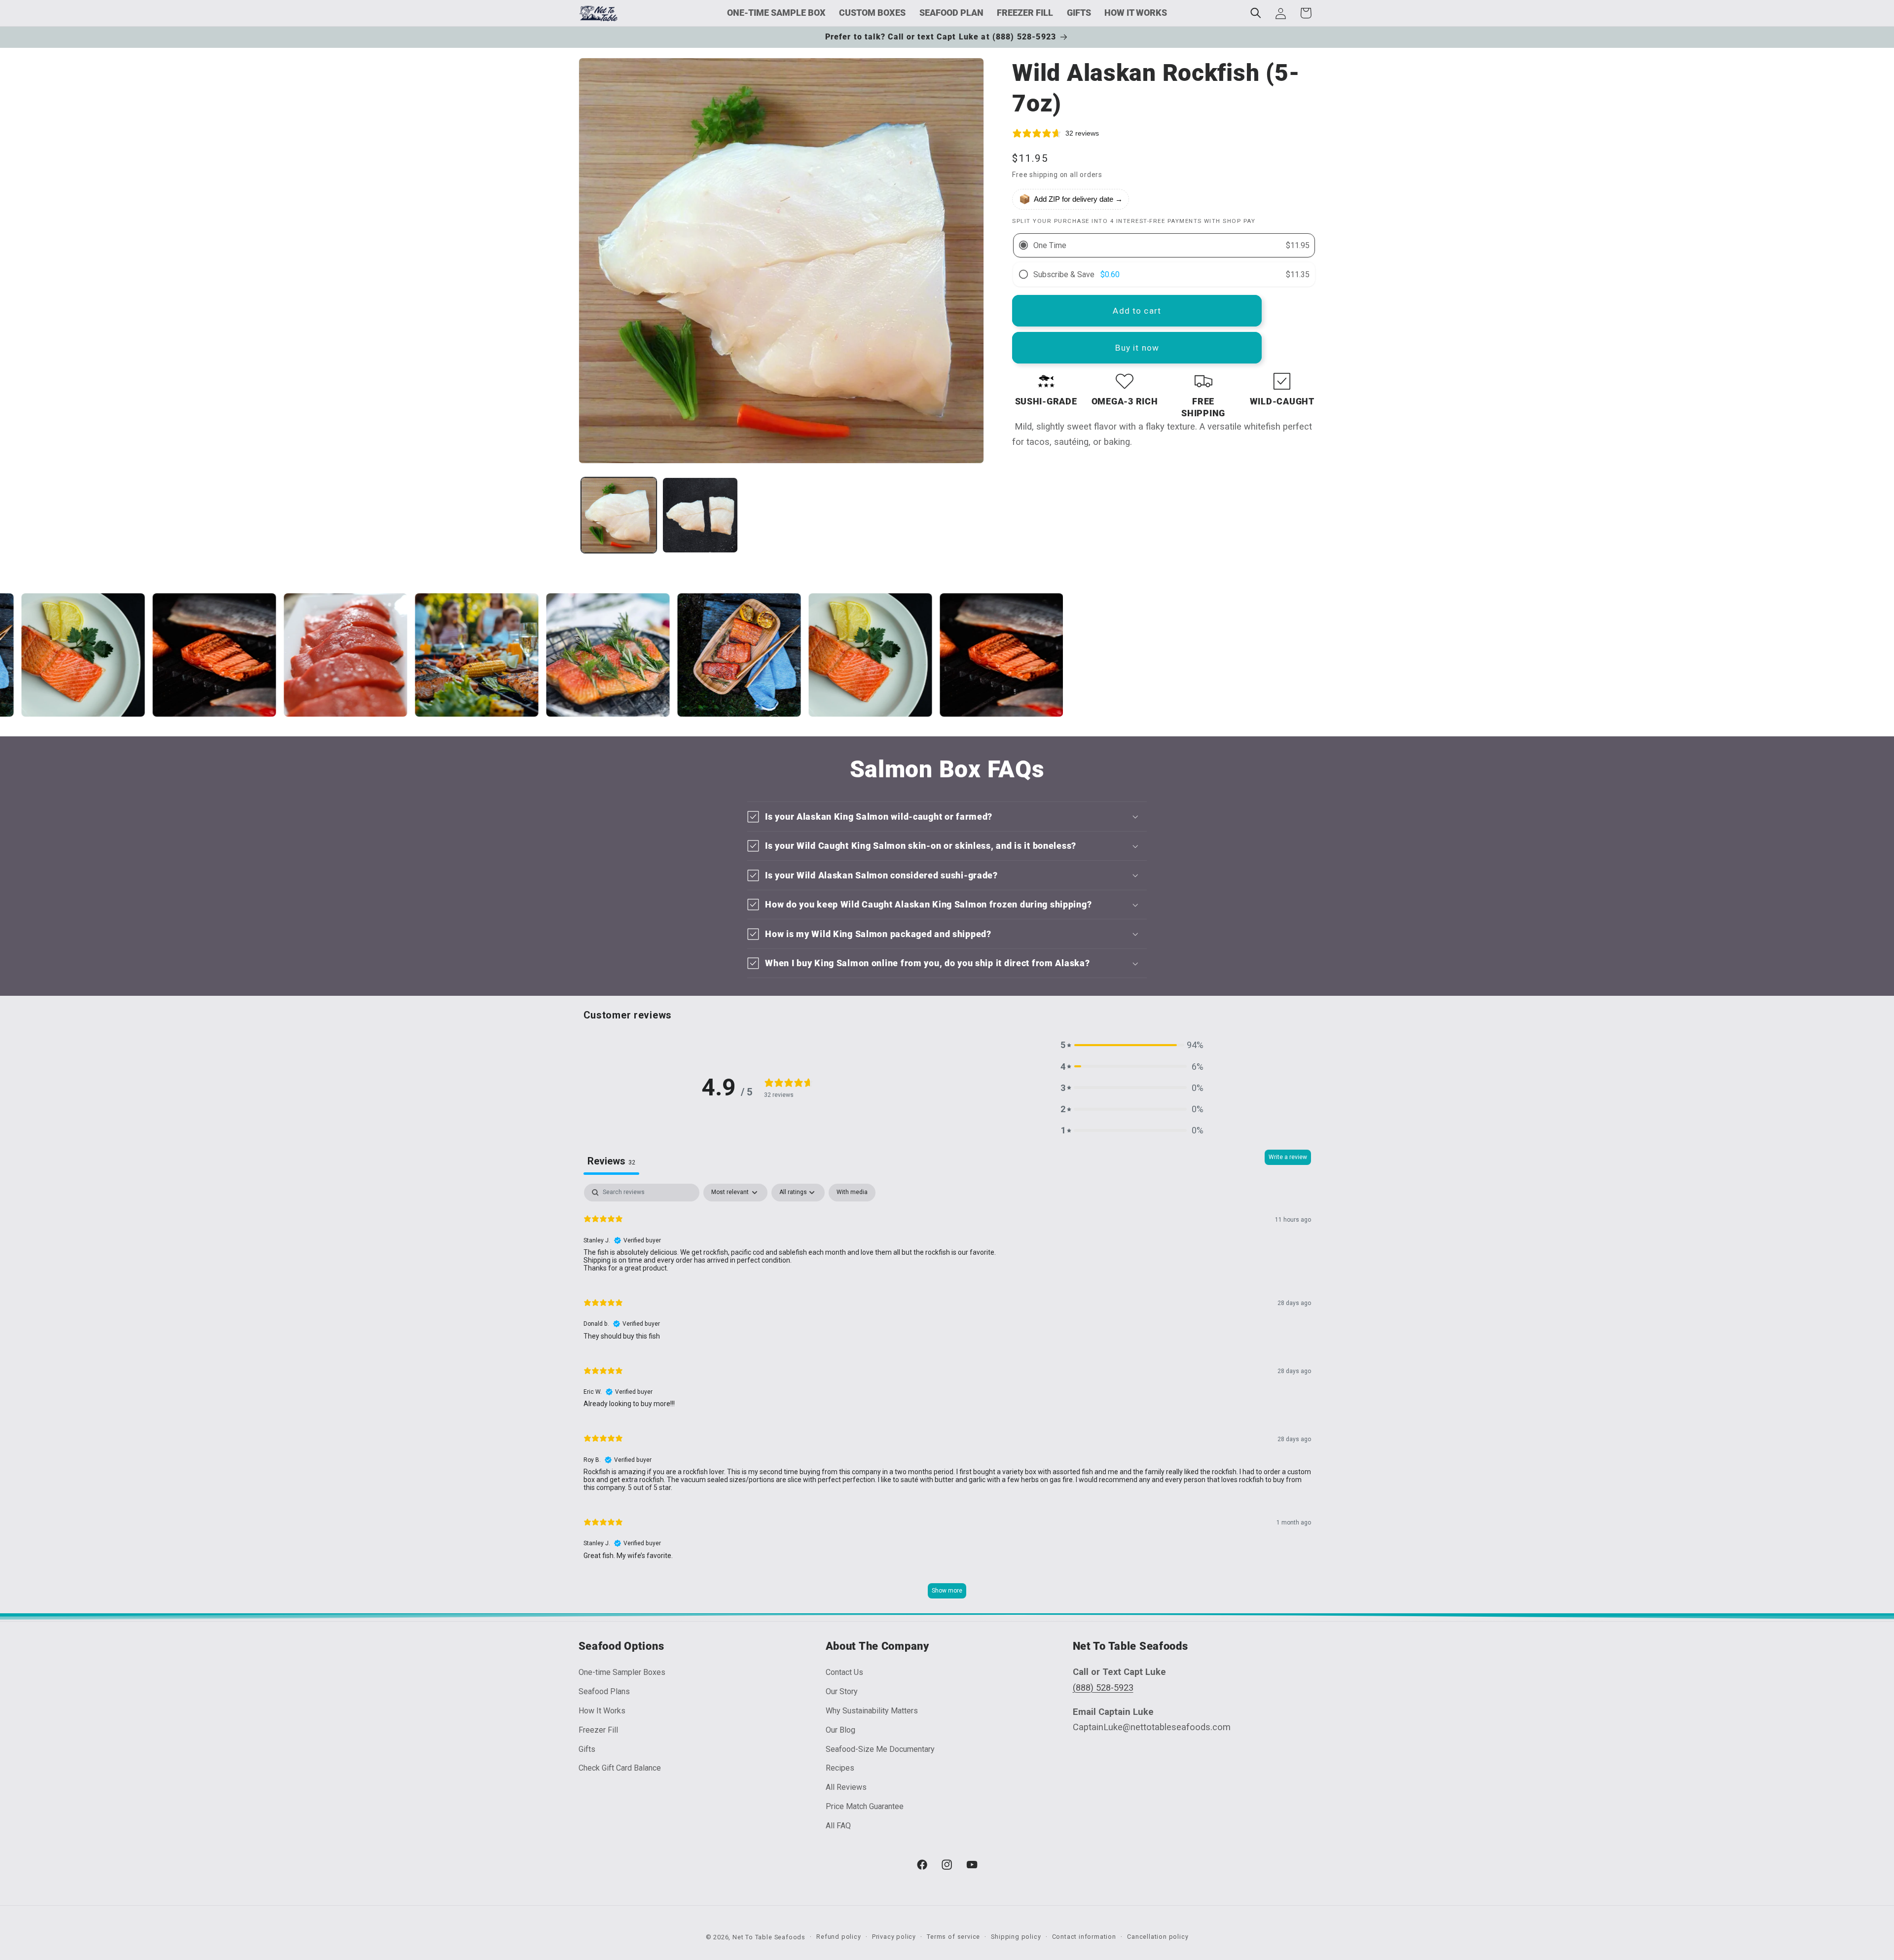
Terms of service (953, 1937)
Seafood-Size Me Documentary (880, 1749)
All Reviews (846, 1787)
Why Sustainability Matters (872, 1711)
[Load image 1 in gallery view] (619, 515)
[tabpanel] (947, 1396)
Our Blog (840, 1730)
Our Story (842, 1691)
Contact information (1084, 1937)
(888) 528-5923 (1103, 1688)
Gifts (587, 1749)
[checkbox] (852, 1193)
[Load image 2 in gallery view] (700, 515)
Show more (947, 1591)
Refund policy (838, 1937)
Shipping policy (1016, 1937)
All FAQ (838, 1826)
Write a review (1288, 1157)
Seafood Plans (604, 1691)
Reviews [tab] (611, 1161)
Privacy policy (894, 1937)
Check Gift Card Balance (620, 1768)
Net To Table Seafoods (769, 1937)
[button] (1256, 13)
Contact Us (844, 1672)
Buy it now (1137, 348)
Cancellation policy (1158, 1937)
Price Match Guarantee (865, 1806)
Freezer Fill (598, 1730)
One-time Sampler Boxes (622, 1672)
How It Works (602, 1711)
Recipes (840, 1768)
